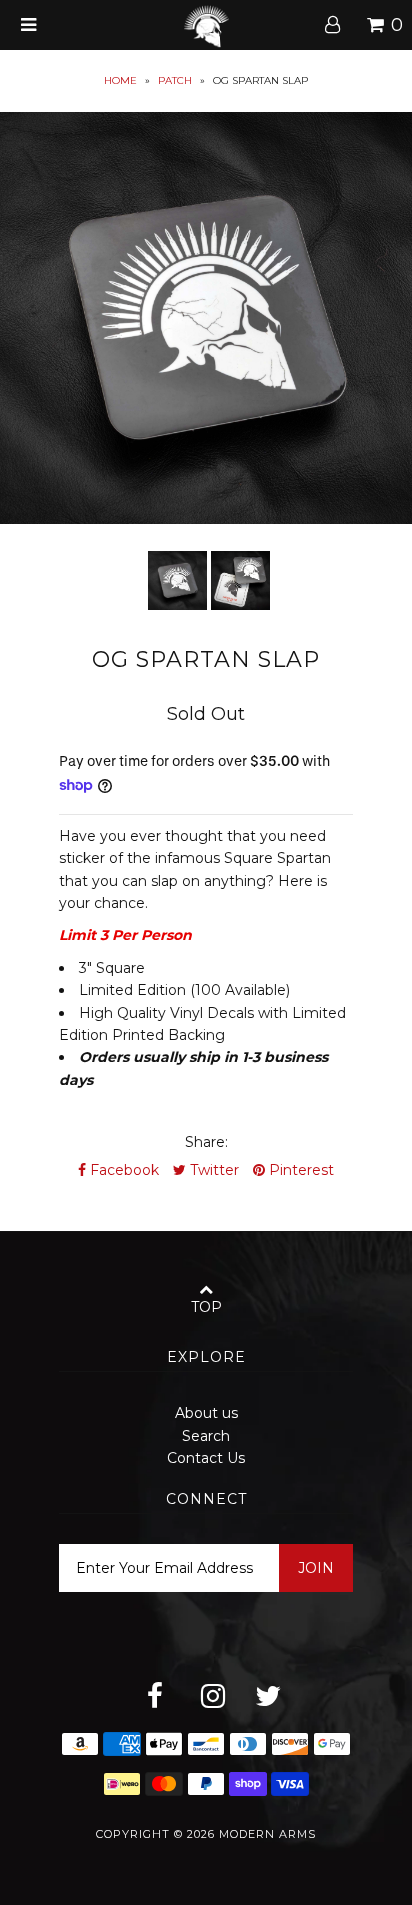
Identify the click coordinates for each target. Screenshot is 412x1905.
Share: (206, 1142)
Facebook (122, 1170)
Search (206, 1436)
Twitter (212, 1170)
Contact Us (206, 1458)
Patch (175, 80)
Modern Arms (267, 1834)
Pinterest (299, 1170)
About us (206, 1413)
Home (120, 80)
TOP (206, 1307)
